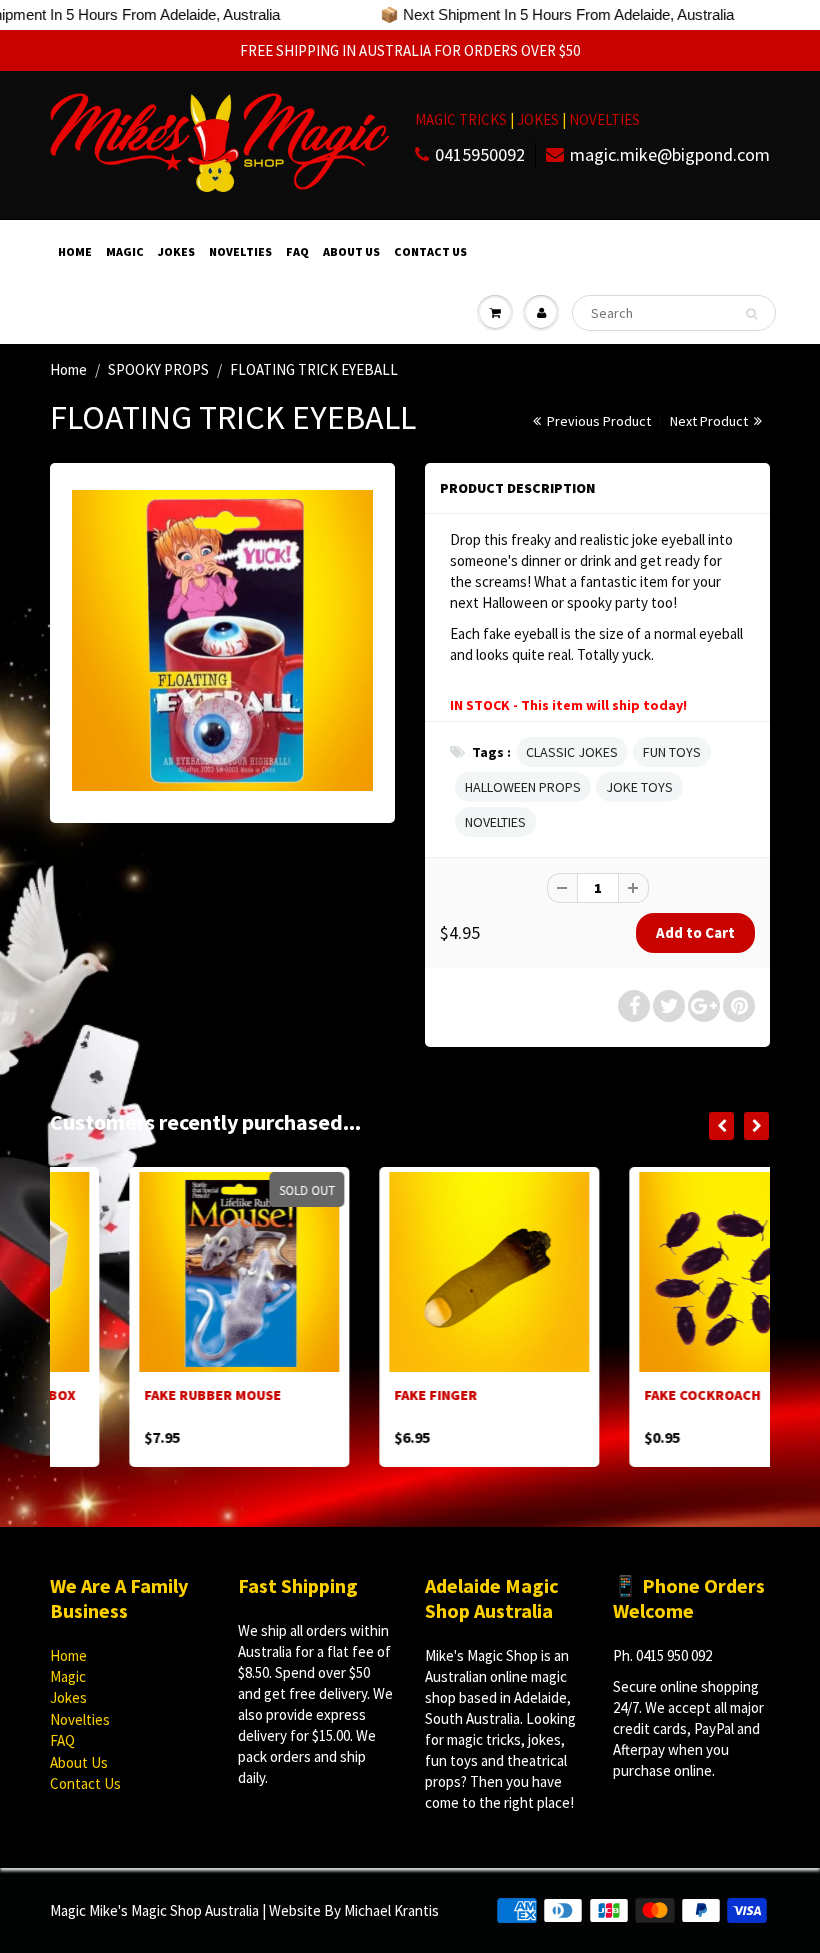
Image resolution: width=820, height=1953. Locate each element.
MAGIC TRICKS (461, 119)
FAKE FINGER (356, 1395)
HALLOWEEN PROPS (523, 787)
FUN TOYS (672, 752)
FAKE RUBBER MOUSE (133, 1395)
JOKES (539, 119)
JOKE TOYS (639, 787)
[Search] (751, 314)
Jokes (176, 251)
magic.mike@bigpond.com (670, 154)
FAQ (297, 251)
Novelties (240, 251)
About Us (351, 251)
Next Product (710, 421)
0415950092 (480, 154)
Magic (125, 251)
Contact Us (430, 251)
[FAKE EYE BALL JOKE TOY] (222, 640)
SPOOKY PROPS (158, 369)
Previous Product (597, 421)
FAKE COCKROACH (623, 1395)
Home (75, 251)
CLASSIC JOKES (572, 752)
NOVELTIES (604, 119)
